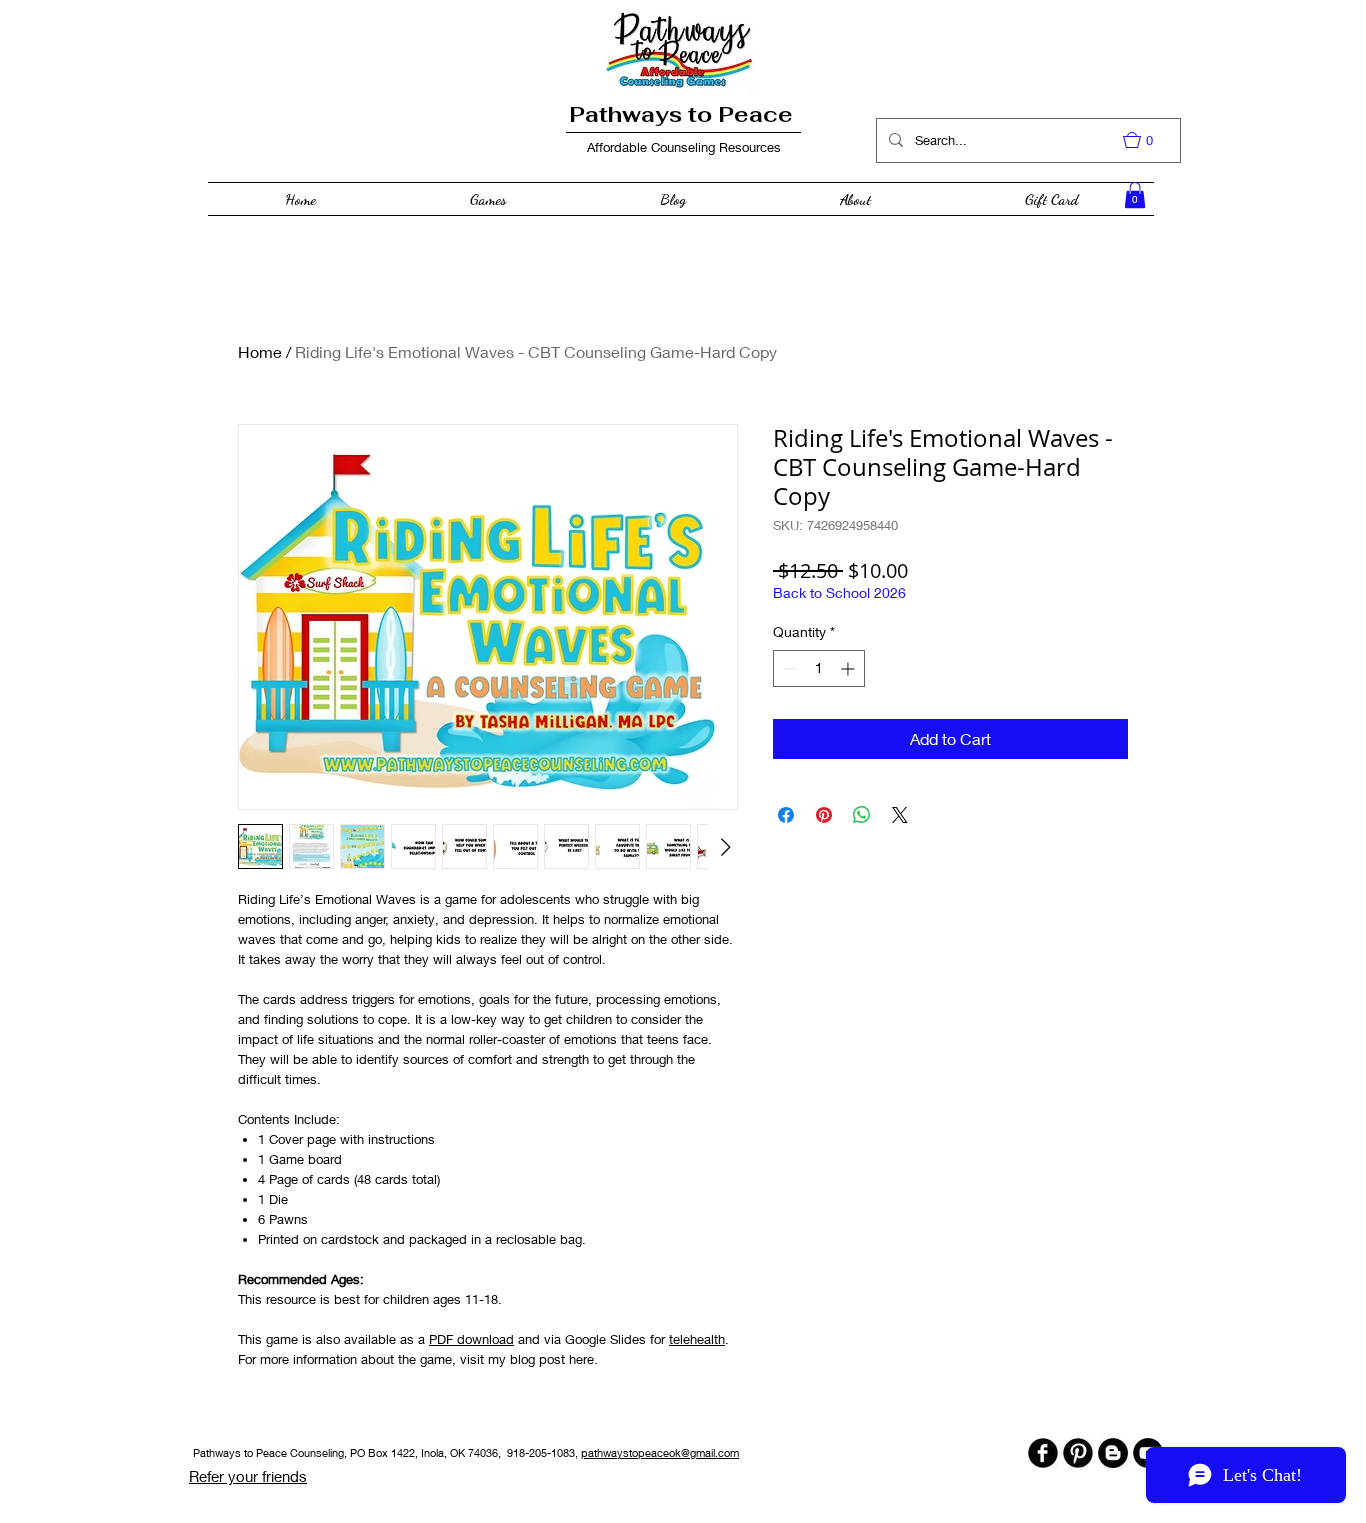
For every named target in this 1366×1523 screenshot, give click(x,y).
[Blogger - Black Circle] (1113, 1453)
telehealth (697, 1339)
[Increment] (849, 668)
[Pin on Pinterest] (824, 815)
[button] (1148, 140)
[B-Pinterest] (1078, 1453)
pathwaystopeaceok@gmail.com (660, 1452)
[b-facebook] (1043, 1453)
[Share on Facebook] (786, 815)
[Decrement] (788, 668)
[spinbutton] (819, 668)
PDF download (471, 1339)
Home (260, 351)
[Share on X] (900, 815)
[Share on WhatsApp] (862, 815)
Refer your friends (248, 1476)
